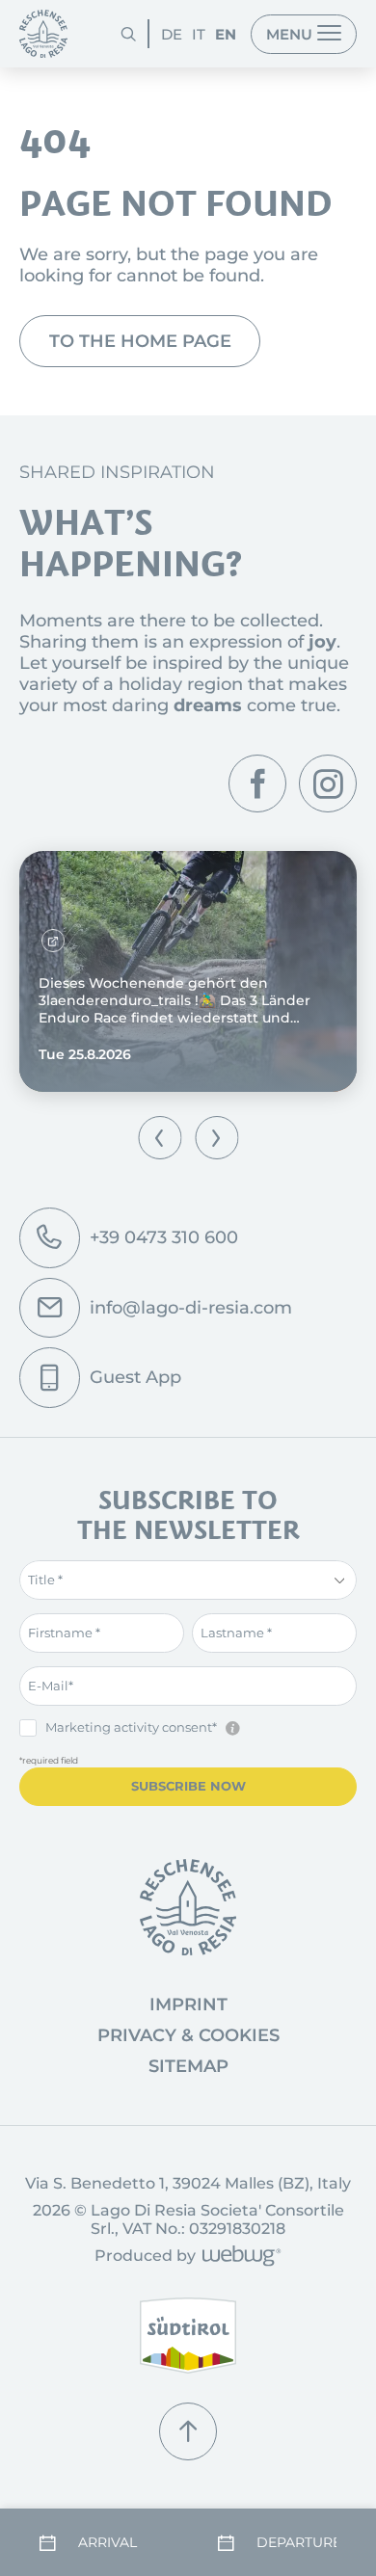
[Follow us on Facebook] (257, 783)
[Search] (128, 34)
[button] (160, 1138)
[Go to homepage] (188, 1907)
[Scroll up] (188, 2431)
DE (172, 34)
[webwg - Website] (239, 2257)
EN (226, 34)
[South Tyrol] (188, 2336)
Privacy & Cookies (188, 2035)
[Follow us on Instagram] (328, 783)
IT (199, 34)
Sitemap (188, 2066)
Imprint (188, 2005)
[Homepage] (43, 34)
